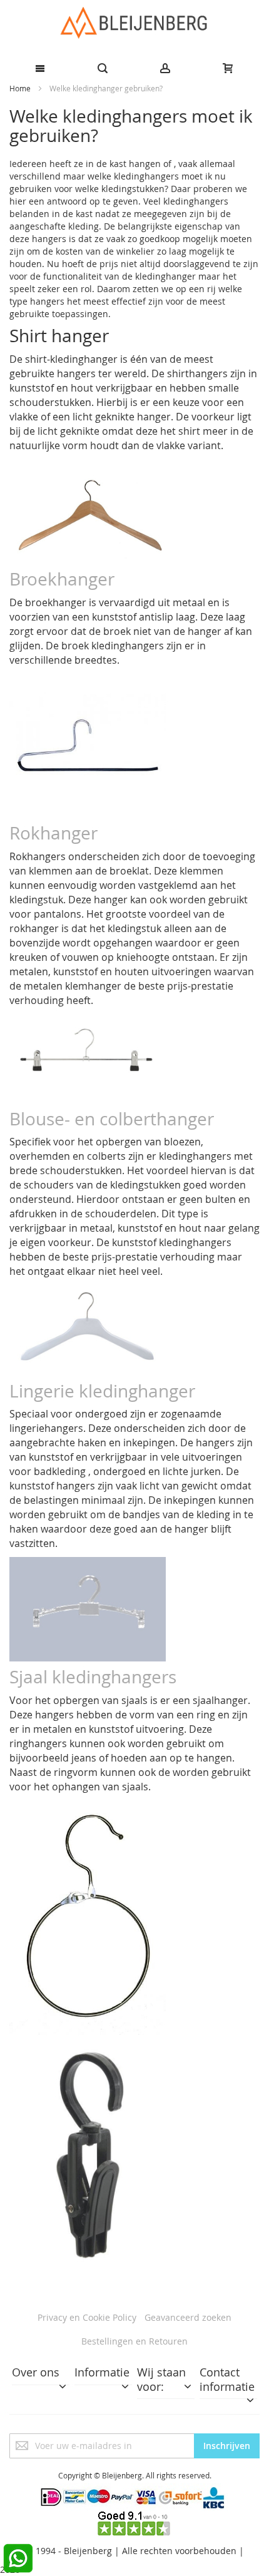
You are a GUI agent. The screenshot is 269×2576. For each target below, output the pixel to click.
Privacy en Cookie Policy (87, 2317)
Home (21, 88)
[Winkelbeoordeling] (134, 2517)
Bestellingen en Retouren (134, 2341)
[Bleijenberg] (134, 23)
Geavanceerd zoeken (188, 2317)
